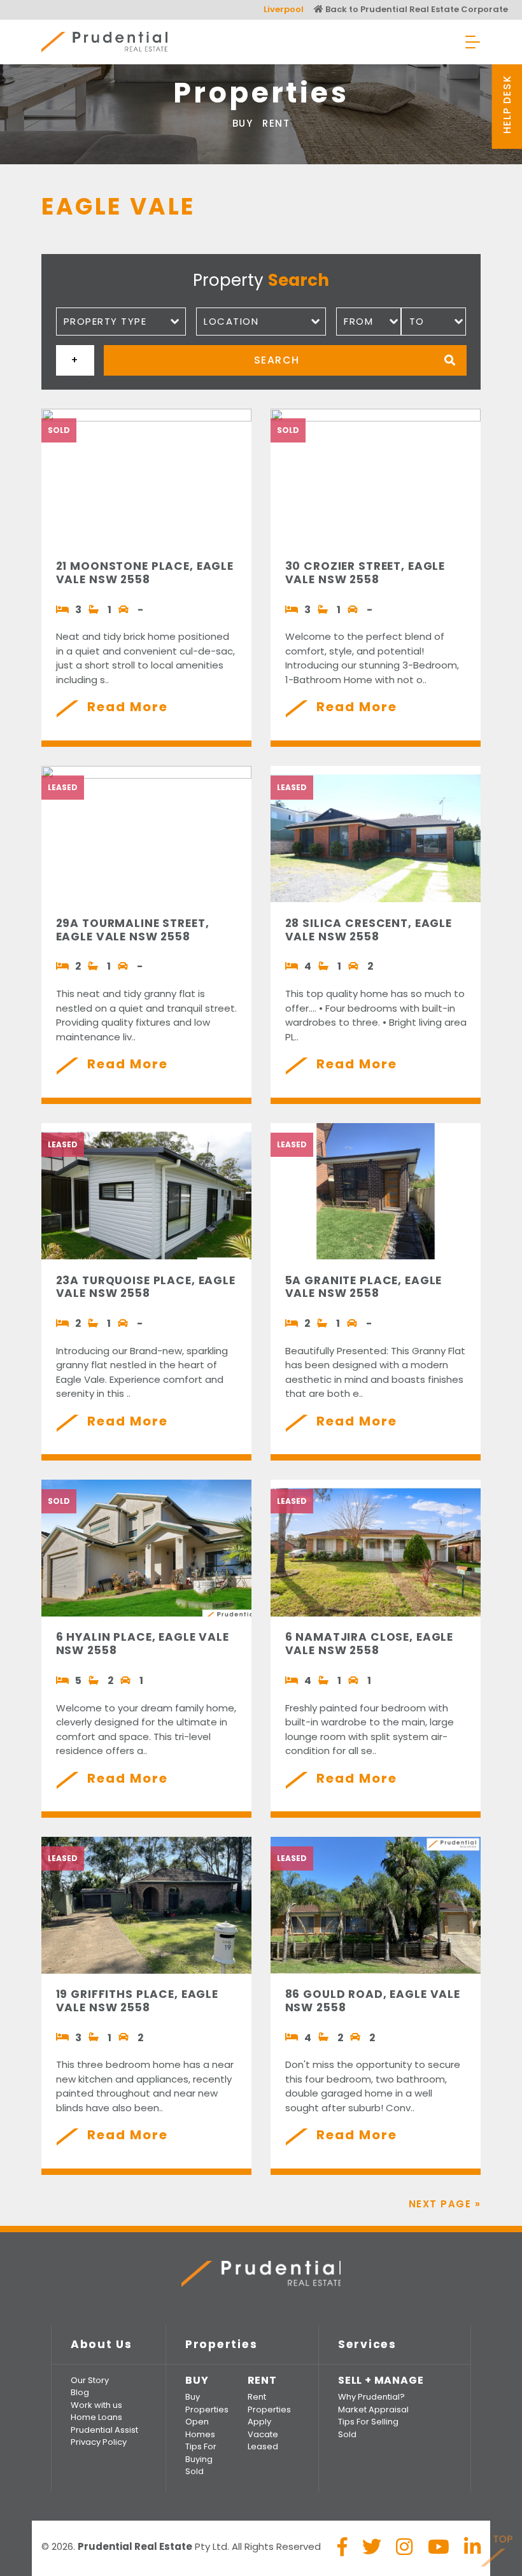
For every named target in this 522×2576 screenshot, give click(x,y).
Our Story (90, 2380)
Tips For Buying (201, 2453)
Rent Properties (269, 2403)
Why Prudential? (371, 2397)
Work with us (96, 2405)
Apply (259, 2422)
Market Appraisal (373, 2410)
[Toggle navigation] (473, 42)
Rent (276, 123)
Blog (80, 2392)
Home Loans (96, 2417)
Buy (243, 123)
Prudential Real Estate (104, 42)
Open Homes (200, 2428)
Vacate (263, 2434)
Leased (263, 2446)
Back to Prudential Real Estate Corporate (416, 9)
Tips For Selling (368, 2422)
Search (277, 360)
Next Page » (445, 2204)
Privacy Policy (99, 2442)
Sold (194, 2471)
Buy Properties (207, 2403)
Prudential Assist (104, 2430)
